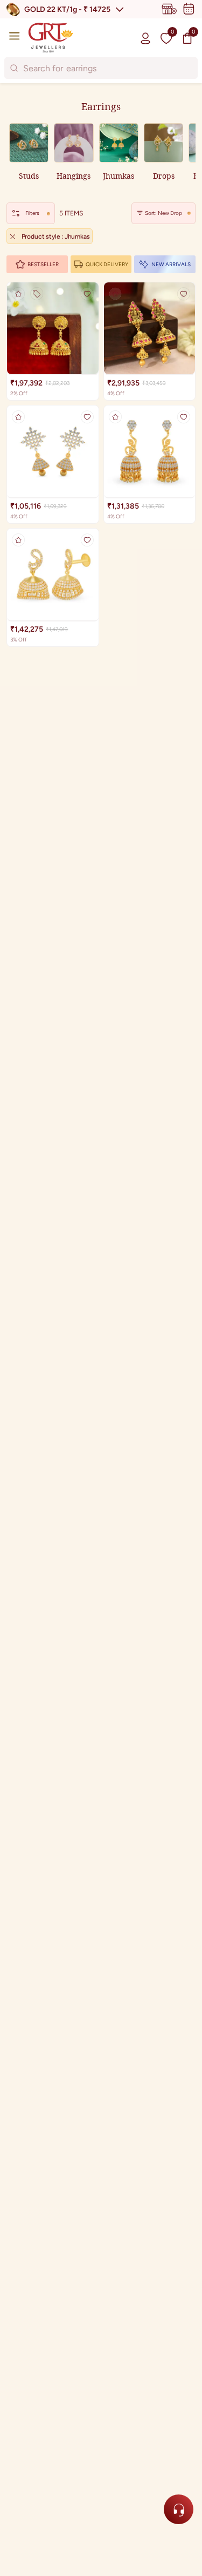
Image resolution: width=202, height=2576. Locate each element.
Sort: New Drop (163, 213)
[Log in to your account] (145, 38)
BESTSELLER (43, 264)
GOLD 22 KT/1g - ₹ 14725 (67, 9)
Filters (32, 213)
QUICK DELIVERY (107, 264)
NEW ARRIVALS (171, 264)
